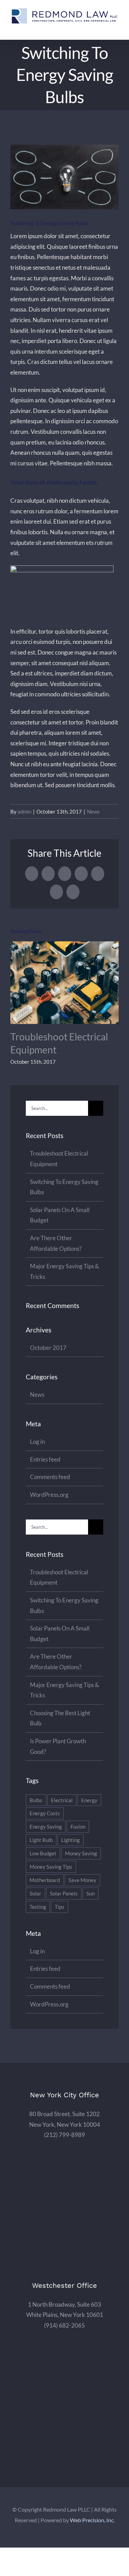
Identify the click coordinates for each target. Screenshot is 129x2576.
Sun (90, 1893)
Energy (89, 1800)
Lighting (71, 1840)
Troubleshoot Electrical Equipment (64, 983)
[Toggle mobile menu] (116, 29)
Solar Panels (64, 1893)
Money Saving (81, 1853)
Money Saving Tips (51, 1867)
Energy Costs (45, 1813)
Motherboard (45, 1880)
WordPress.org (49, 1495)
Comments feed (50, 1477)
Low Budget (43, 1853)
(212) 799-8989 (64, 2135)
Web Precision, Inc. (92, 2520)
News (93, 811)
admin (24, 811)
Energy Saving (46, 1827)
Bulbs (36, 1800)
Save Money (82, 1880)
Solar (35, 1893)
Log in (37, 1442)
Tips (60, 1907)
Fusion (78, 1827)
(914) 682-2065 (64, 2325)
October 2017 (48, 1348)
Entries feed (45, 1459)
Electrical (62, 1800)
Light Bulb (41, 1840)
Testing (38, 1907)
